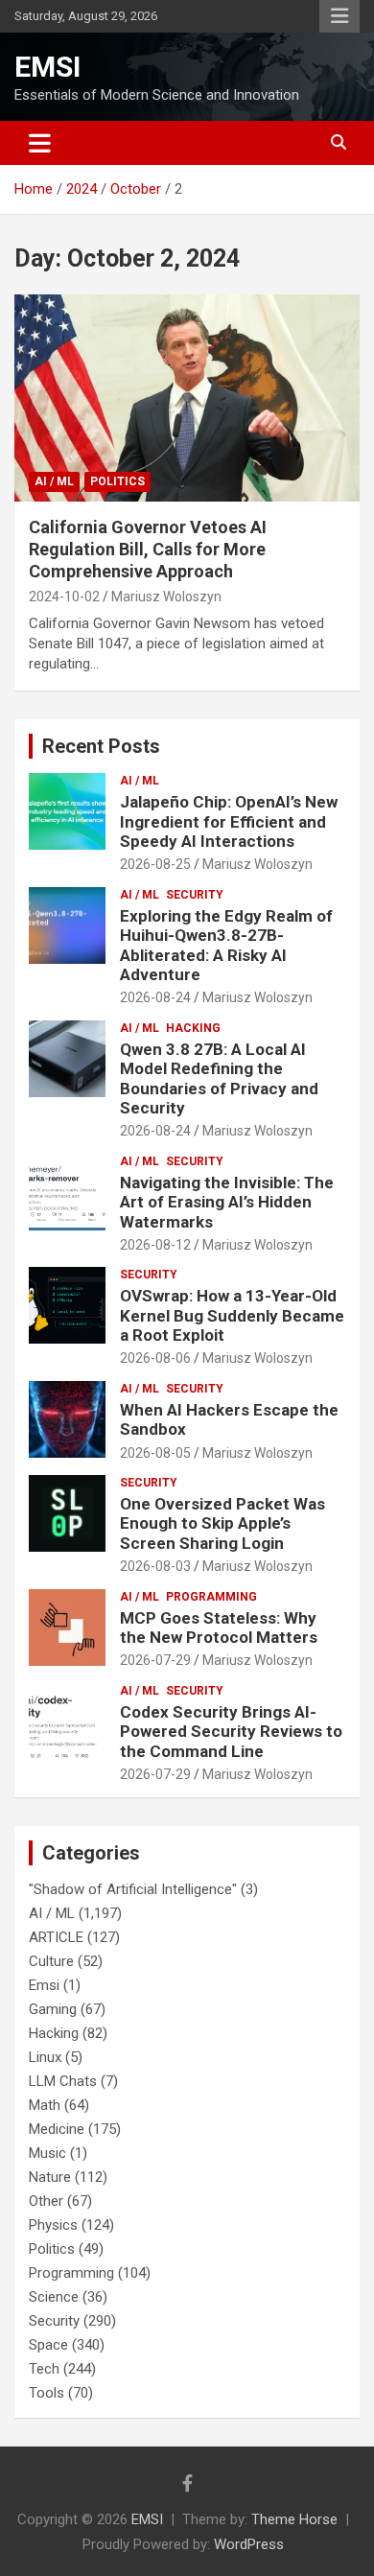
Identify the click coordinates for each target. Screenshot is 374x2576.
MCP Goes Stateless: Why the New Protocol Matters (219, 1628)
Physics (53, 2225)
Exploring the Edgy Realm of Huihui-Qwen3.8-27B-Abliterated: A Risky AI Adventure (226, 945)
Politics (117, 481)
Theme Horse (294, 2519)
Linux (45, 2057)
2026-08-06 (155, 1358)
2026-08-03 (155, 1566)
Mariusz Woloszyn (166, 597)
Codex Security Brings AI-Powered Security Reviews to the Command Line (231, 1732)
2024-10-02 (64, 597)
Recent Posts (101, 746)
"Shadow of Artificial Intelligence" (133, 1889)
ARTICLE (56, 1937)
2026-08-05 (155, 1453)
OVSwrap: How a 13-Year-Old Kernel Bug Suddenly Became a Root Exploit (232, 1315)
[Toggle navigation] (40, 143)
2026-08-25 (155, 864)
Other (46, 2201)
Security (195, 895)
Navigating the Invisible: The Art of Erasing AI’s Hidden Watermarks (227, 1202)
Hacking (193, 1028)
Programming (211, 1597)
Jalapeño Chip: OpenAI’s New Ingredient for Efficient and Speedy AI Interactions (229, 821)
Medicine (57, 2129)
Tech (44, 2369)
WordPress (249, 2544)
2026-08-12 (155, 1245)
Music (47, 2153)
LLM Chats (63, 2081)
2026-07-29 (155, 1660)
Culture (51, 1961)
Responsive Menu (339, 16)
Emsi (44, 1985)
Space (48, 2345)
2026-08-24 (155, 997)
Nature (50, 2177)
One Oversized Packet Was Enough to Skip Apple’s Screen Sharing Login (222, 1523)
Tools (47, 2393)
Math (45, 2105)
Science (54, 2297)
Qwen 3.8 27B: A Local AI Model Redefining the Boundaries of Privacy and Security (219, 1078)
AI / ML (54, 481)
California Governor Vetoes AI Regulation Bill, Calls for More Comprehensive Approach (148, 550)
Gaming (53, 2009)
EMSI (47, 67)
